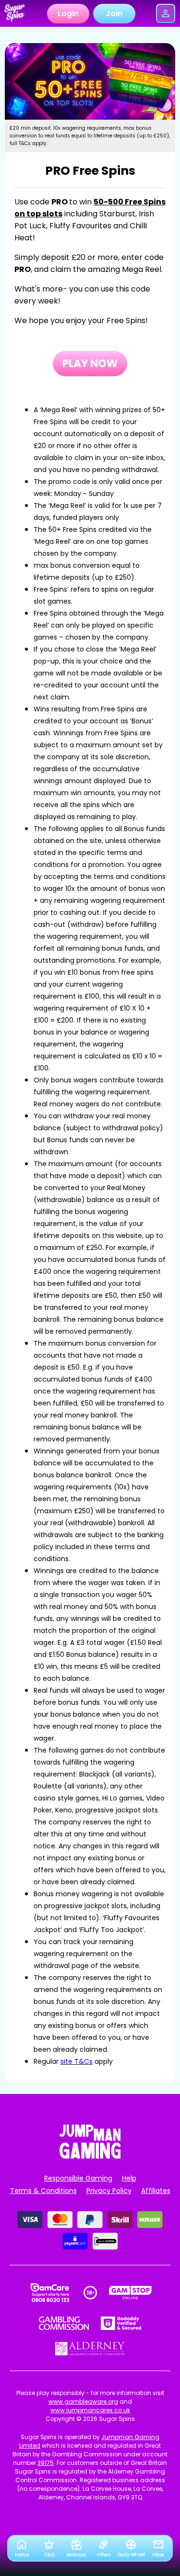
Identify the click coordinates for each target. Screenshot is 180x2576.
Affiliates (156, 2191)
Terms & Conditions (43, 2191)
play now (90, 364)
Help (129, 2178)
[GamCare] (50, 2293)
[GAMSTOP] (130, 2293)
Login (68, 14)
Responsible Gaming (78, 2178)
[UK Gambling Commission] (64, 2323)
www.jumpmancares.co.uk (90, 2410)
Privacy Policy (109, 2191)
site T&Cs (77, 2061)
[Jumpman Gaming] (90, 2156)
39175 (46, 2463)
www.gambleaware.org (83, 2402)
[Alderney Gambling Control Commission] (90, 2349)
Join (114, 14)
